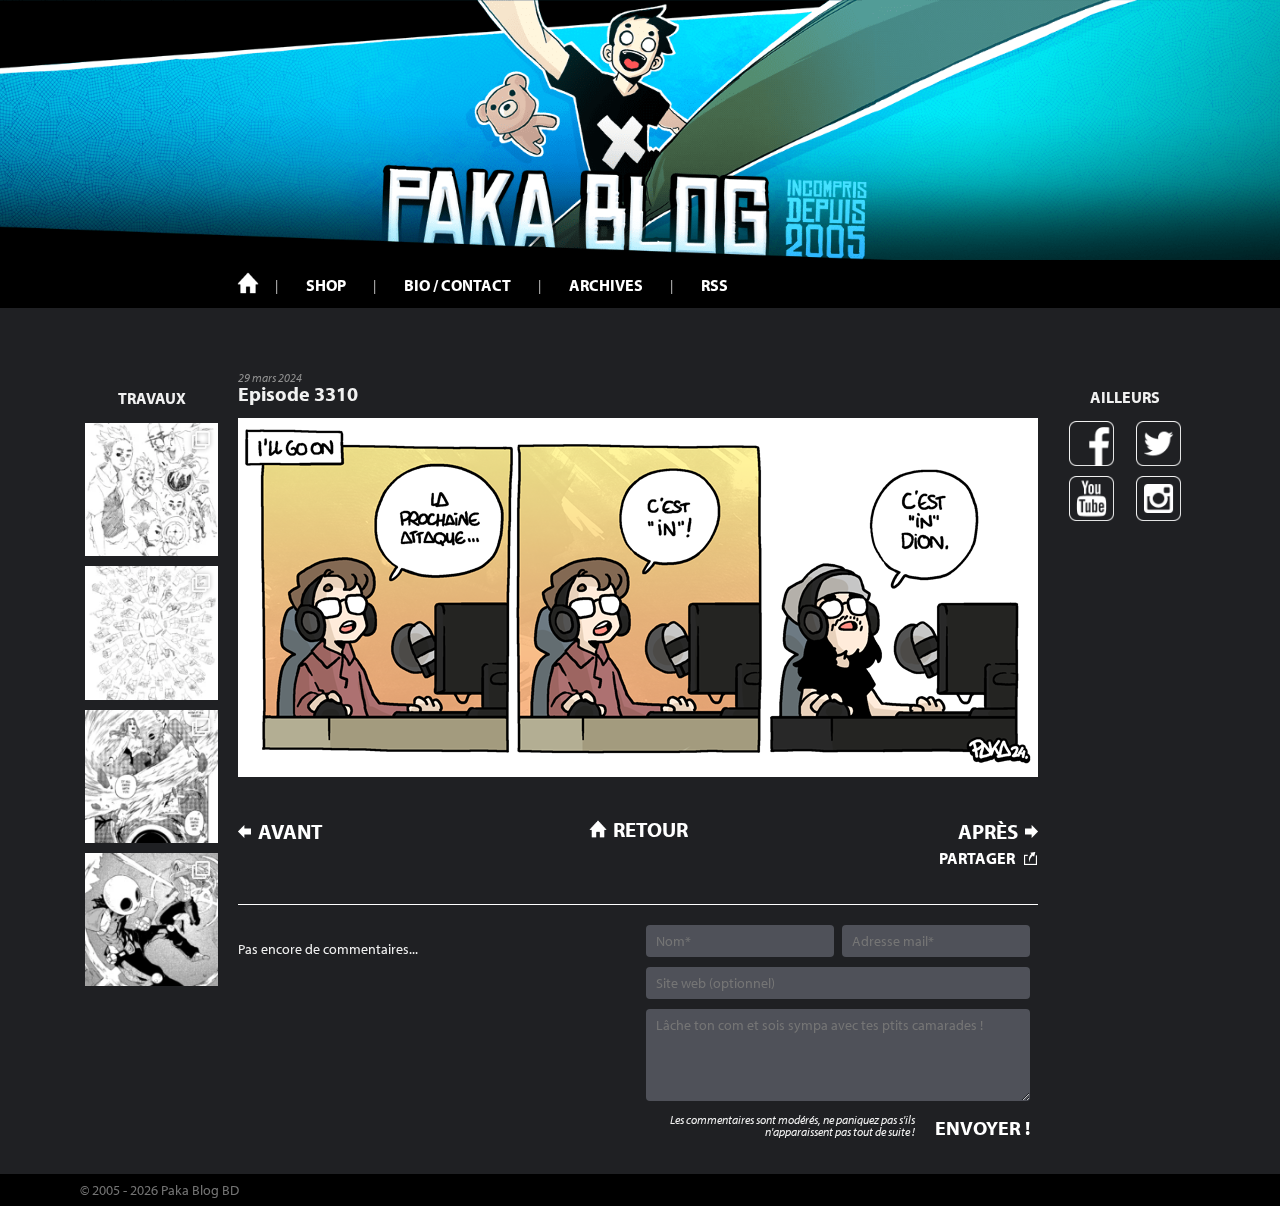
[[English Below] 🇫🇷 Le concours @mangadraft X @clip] (151, 776)
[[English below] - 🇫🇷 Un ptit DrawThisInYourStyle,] (151, 919)
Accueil (248, 283)
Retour (650, 829)
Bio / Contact (457, 285)
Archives (606, 285)
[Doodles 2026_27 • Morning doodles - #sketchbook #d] (151, 489)
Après (988, 831)
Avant (290, 831)
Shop (326, 285)
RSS (714, 285)
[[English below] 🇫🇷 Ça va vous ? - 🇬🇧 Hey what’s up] (151, 632)
